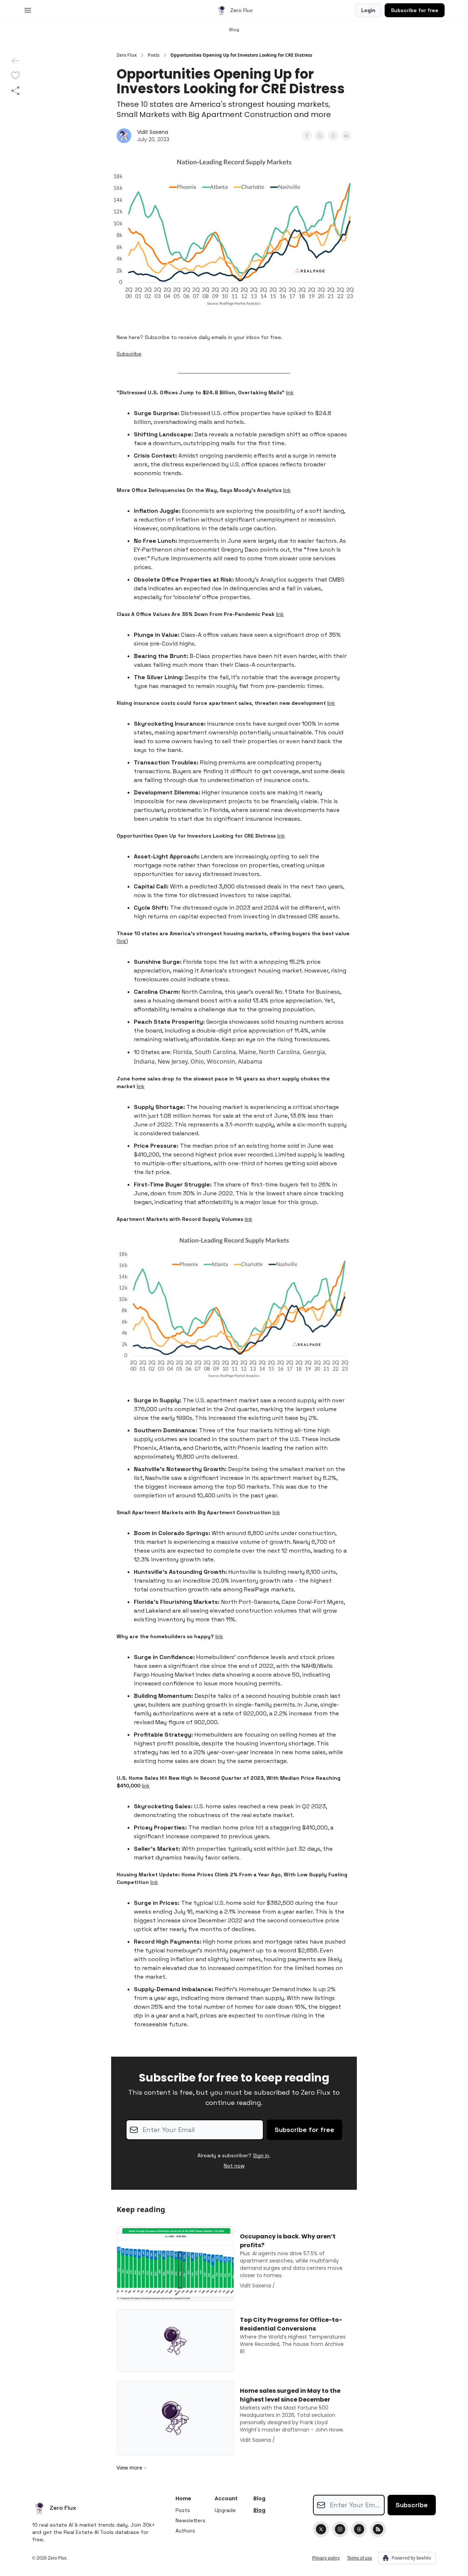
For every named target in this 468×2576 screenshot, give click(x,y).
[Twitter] (321, 2529)
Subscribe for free (415, 10)
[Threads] (359, 2529)
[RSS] (378, 2529)
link (290, 392)
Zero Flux (127, 55)
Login (368, 10)
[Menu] (28, 9)
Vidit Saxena (153, 132)
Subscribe (129, 354)
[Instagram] (340, 2529)
